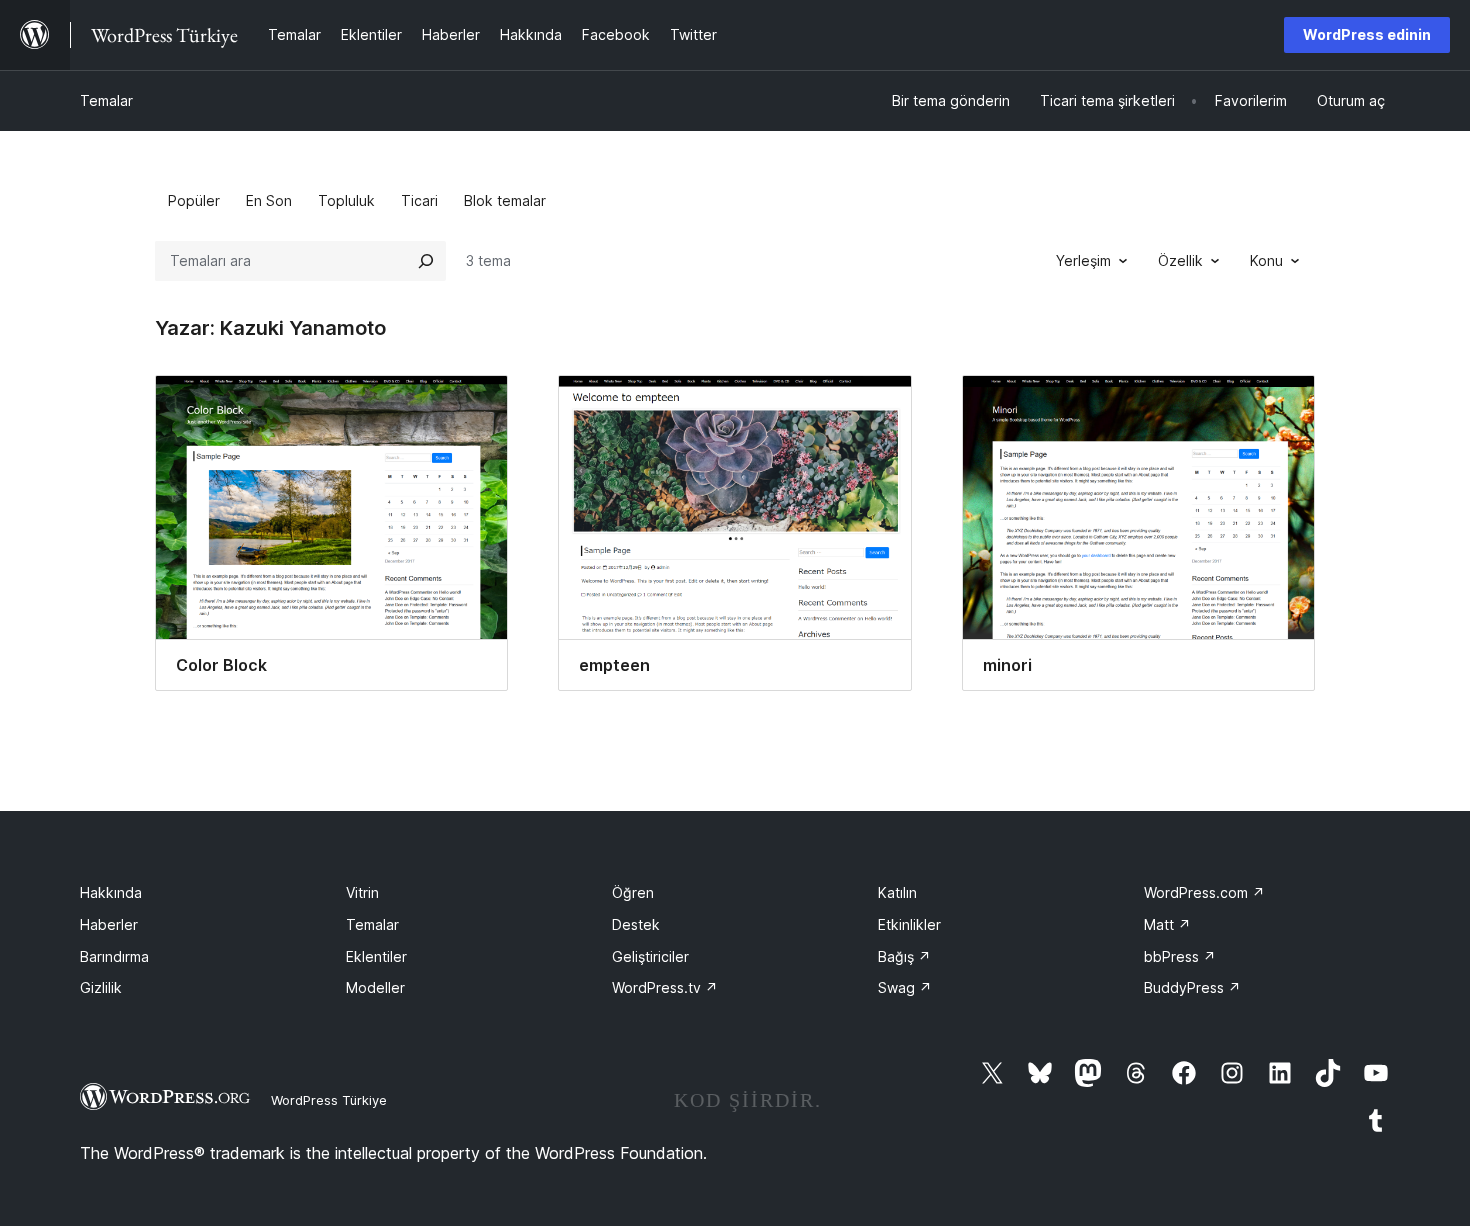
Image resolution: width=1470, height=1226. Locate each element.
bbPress (1180, 956)
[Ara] (426, 261)
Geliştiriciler (650, 956)
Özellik (1180, 260)
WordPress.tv (665, 987)
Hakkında (111, 892)
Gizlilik (101, 987)
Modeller (375, 987)
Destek (636, 924)
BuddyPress (1192, 987)
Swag (905, 987)
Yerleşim (1083, 260)
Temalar (106, 100)
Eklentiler (376, 956)
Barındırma (114, 956)
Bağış (904, 956)
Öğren (633, 892)
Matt (1167, 924)
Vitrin (362, 892)
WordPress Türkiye (329, 1100)
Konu (1266, 260)
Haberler (109, 924)
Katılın (897, 892)
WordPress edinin (1367, 34)
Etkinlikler (909, 924)
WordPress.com (1204, 892)
